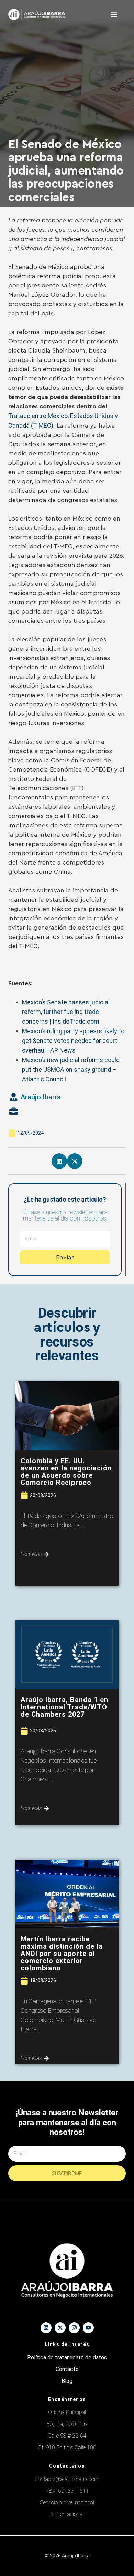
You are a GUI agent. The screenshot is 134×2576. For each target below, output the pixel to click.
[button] (59, 1161)
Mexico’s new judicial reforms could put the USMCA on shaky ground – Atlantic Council (71, 1070)
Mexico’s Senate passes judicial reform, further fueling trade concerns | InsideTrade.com (66, 1012)
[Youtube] (88, 2328)
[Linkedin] (46, 2328)
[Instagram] (74, 2328)
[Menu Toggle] (114, 14)
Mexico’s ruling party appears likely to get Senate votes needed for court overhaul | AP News (73, 1041)
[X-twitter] (60, 2328)
